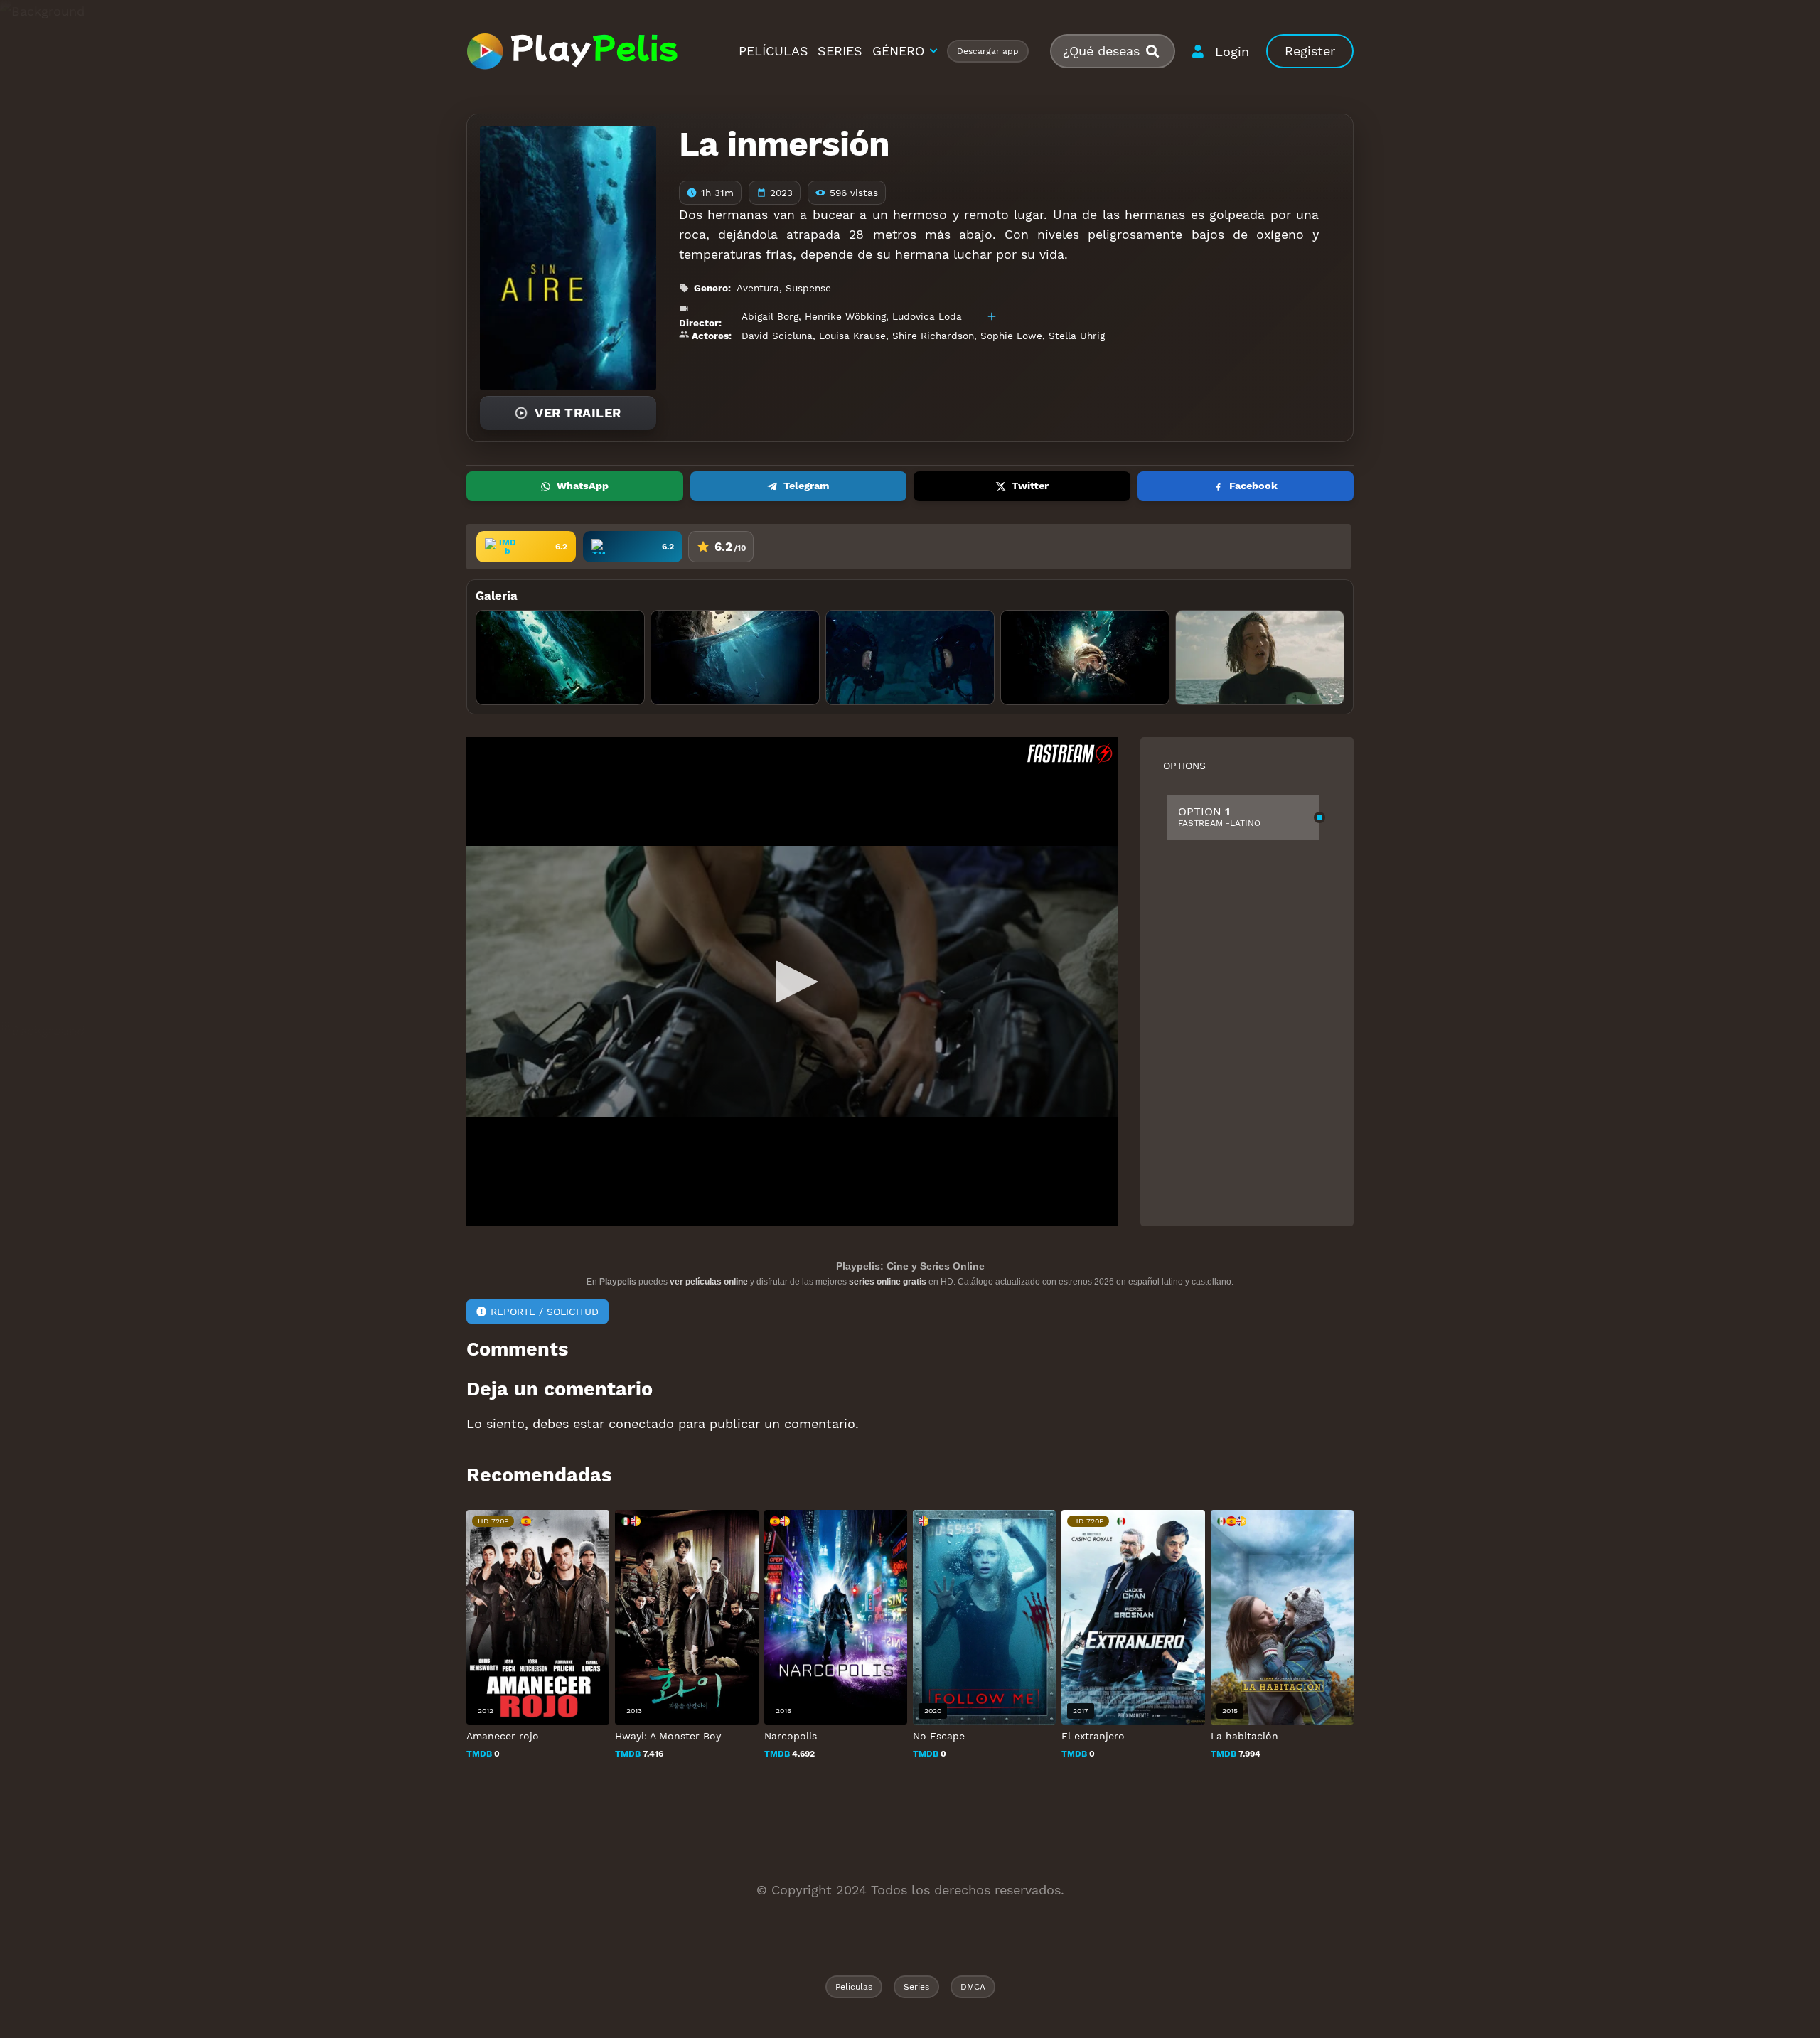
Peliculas (854, 1987)
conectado (641, 1423)
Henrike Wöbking (845, 316)
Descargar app (988, 51)
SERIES (840, 51)
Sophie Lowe (1011, 336)
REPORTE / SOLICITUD (545, 1312)
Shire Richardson (933, 336)
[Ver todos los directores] (992, 316)
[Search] (1158, 52)
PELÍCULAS (773, 51)
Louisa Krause (852, 336)
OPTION (1219, 816)
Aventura (758, 288)
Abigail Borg (770, 316)
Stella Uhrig (1077, 336)
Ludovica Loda (927, 316)
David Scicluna (777, 336)
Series (916, 1987)
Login (1232, 52)
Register (1310, 51)
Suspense (808, 288)
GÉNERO (898, 51)
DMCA (973, 1987)
